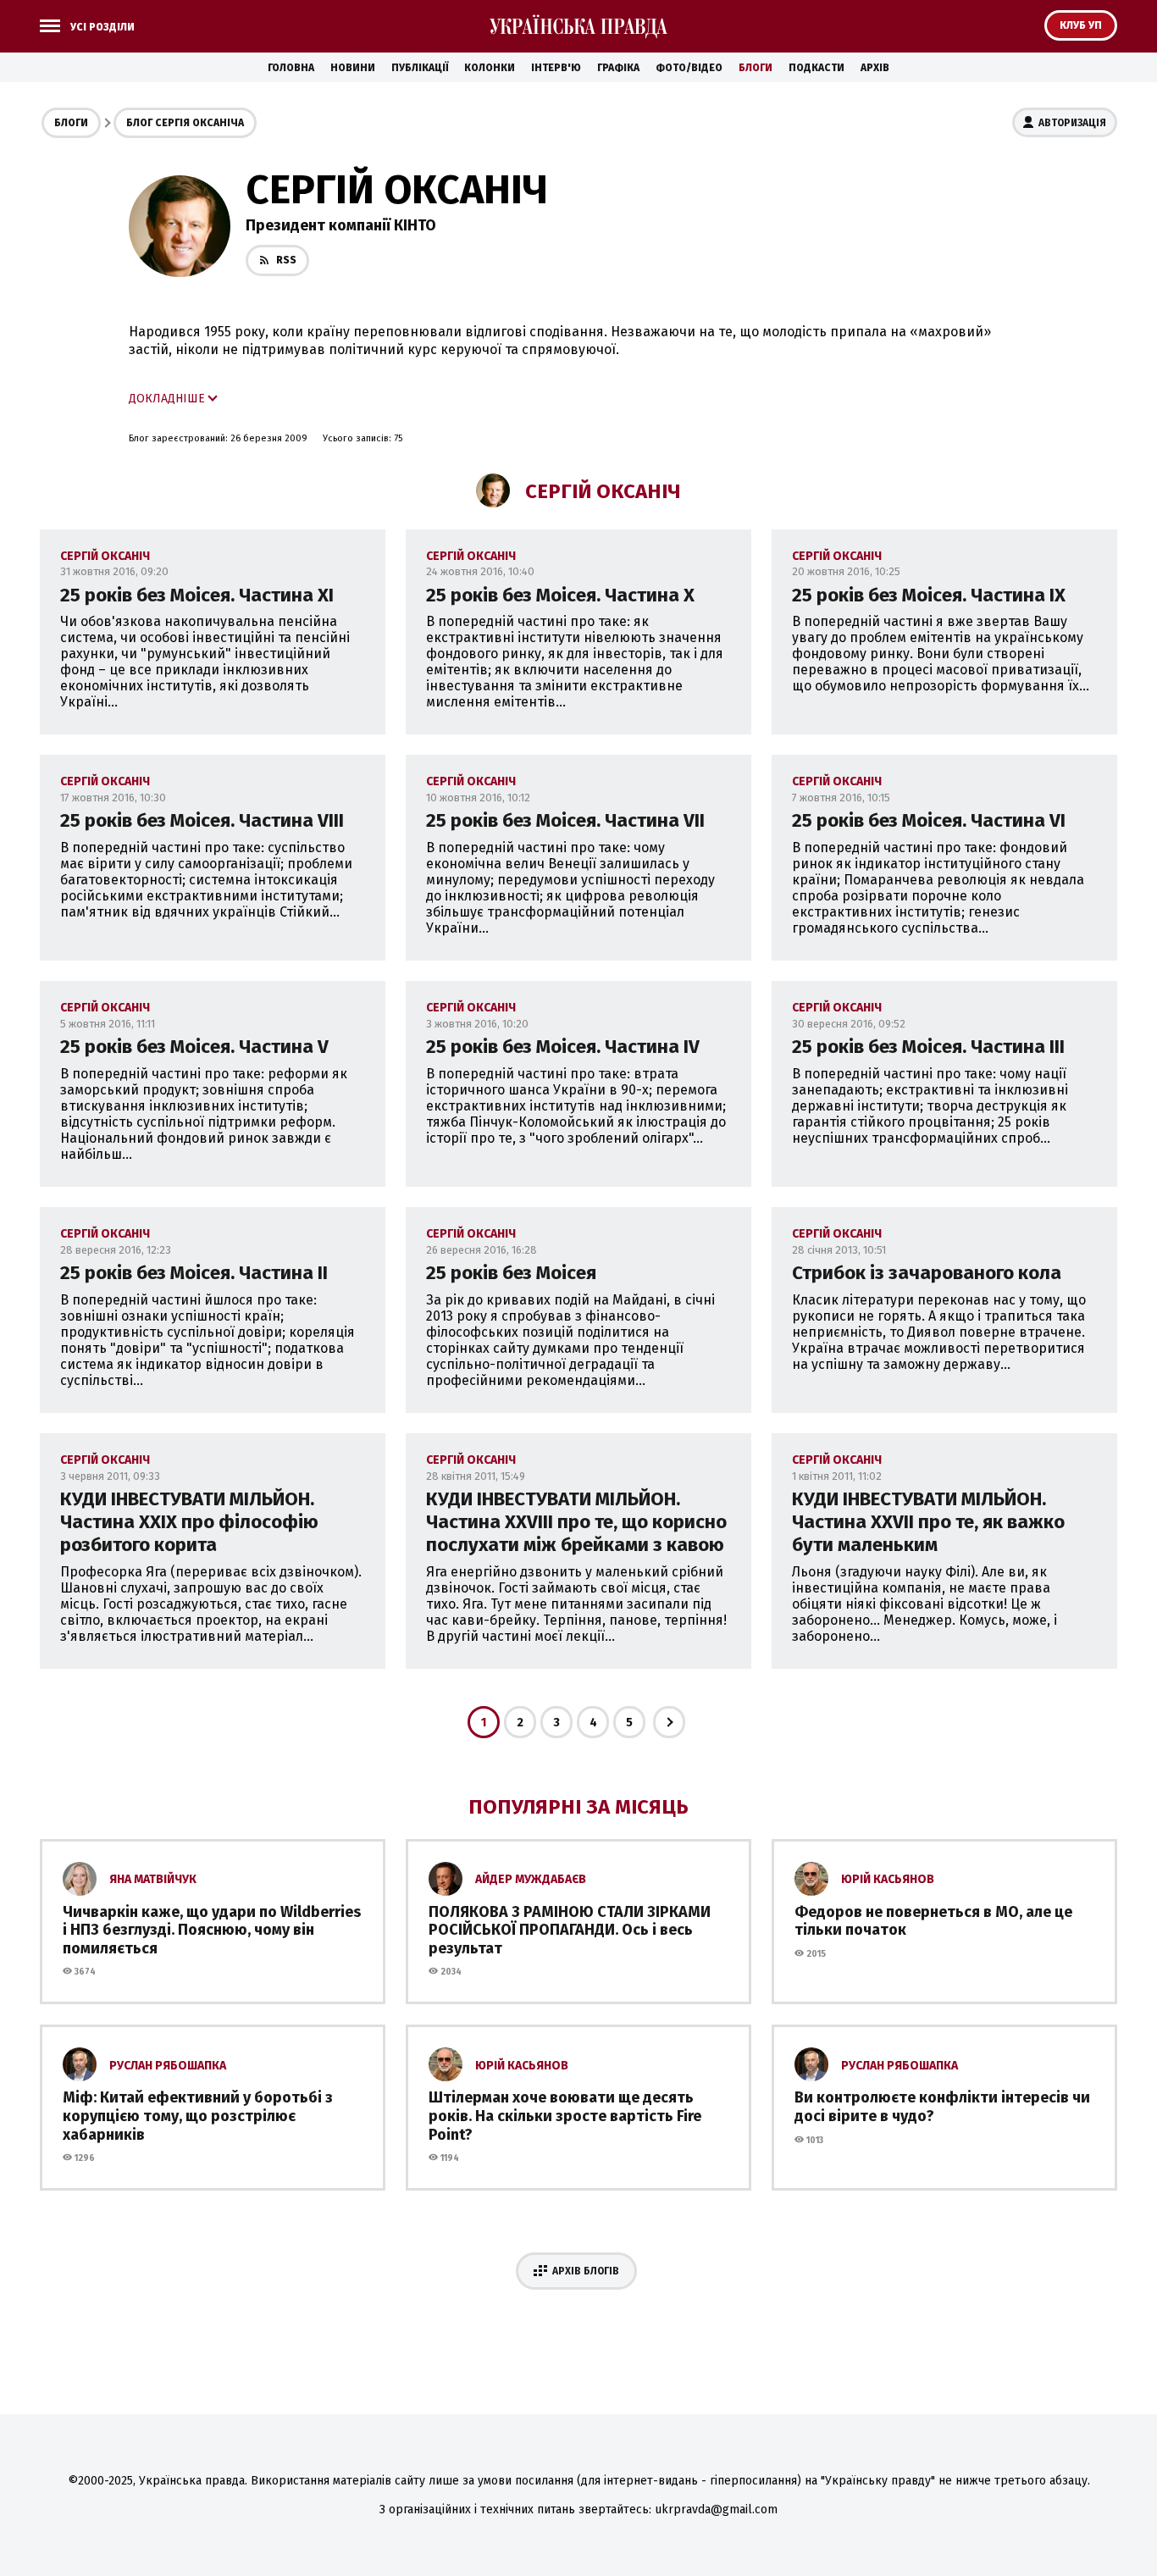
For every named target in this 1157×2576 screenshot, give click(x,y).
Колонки (490, 68)
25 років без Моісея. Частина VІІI (202, 820)
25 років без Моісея (511, 1273)
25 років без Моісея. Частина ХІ (197, 595)
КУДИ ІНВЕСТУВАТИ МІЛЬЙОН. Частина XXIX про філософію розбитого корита (189, 1522)
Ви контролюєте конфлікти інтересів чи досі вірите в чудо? (942, 2107)
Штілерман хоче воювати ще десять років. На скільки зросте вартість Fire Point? (565, 2116)
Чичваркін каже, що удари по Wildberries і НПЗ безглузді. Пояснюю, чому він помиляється (212, 1930)
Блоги (756, 68)
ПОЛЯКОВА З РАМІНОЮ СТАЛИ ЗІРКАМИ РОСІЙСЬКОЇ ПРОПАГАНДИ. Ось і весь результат (570, 1930)
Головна (291, 68)
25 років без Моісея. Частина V (194, 1047)
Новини (353, 68)
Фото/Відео (689, 68)
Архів (875, 68)
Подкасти (817, 68)
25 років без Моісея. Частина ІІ (194, 1273)
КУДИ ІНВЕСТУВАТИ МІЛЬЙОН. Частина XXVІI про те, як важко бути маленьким (928, 1522)
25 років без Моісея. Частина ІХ (929, 595)
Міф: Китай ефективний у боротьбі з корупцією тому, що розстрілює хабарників (198, 2116)
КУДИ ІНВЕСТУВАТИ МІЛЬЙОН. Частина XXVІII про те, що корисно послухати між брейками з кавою (576, 1522)
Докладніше (167, 399)
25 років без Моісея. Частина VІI (565, 820)
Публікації (420, 68)
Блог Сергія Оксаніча (185, 123)
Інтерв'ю (556, 68)
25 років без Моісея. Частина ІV (563, 1047)
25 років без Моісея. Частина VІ (929, 820)
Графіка (618, 68)
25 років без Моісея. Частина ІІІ (928, 1047)
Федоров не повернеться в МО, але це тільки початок (933, 1921)
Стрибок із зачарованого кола (927, 1273)
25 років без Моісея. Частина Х (560, 595)
